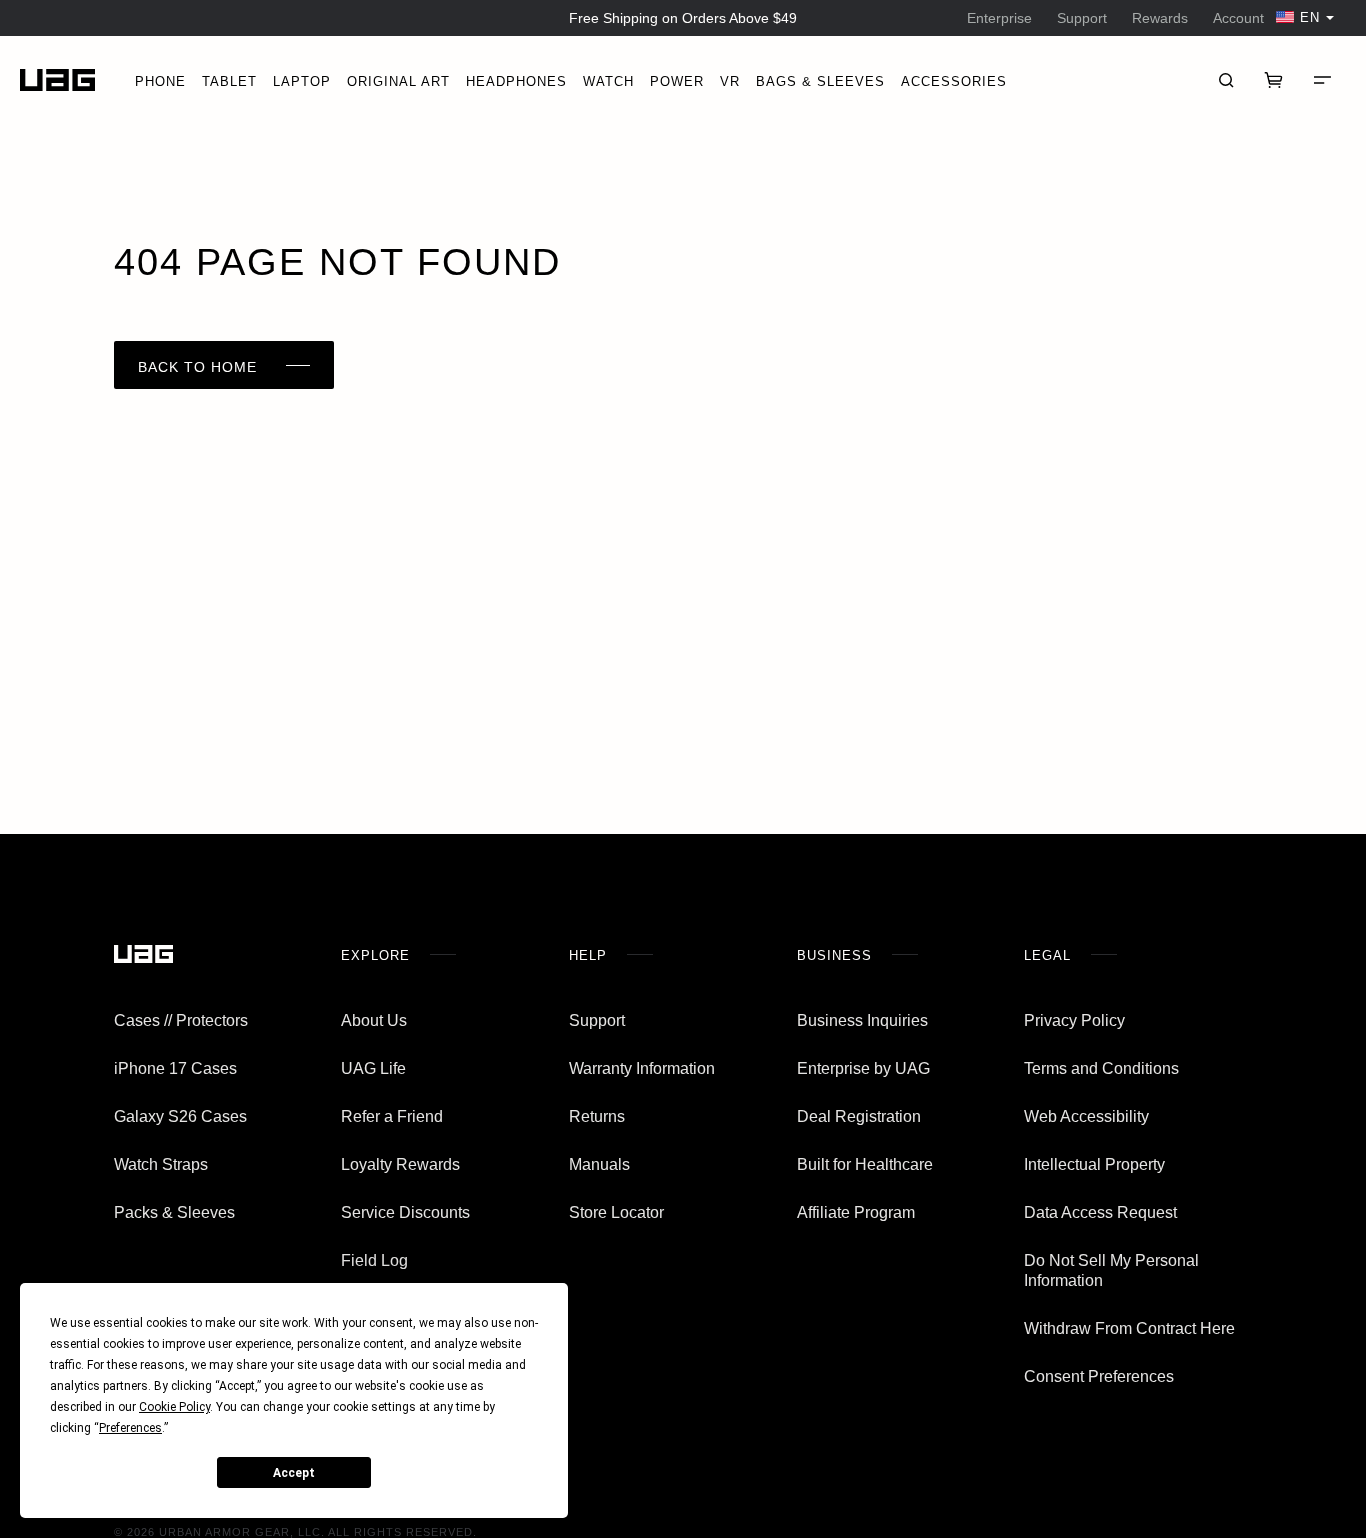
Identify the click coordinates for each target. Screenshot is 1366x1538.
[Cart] (1274, 80)
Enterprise (999, 18)
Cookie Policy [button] (174, 1407)
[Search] (1226, 80)
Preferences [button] (130, 1428)
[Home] (57, 80)
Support (1082, 18)
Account (1238, 18)
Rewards (1160, 18)
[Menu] (1322, 80)
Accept (294, 1473)
